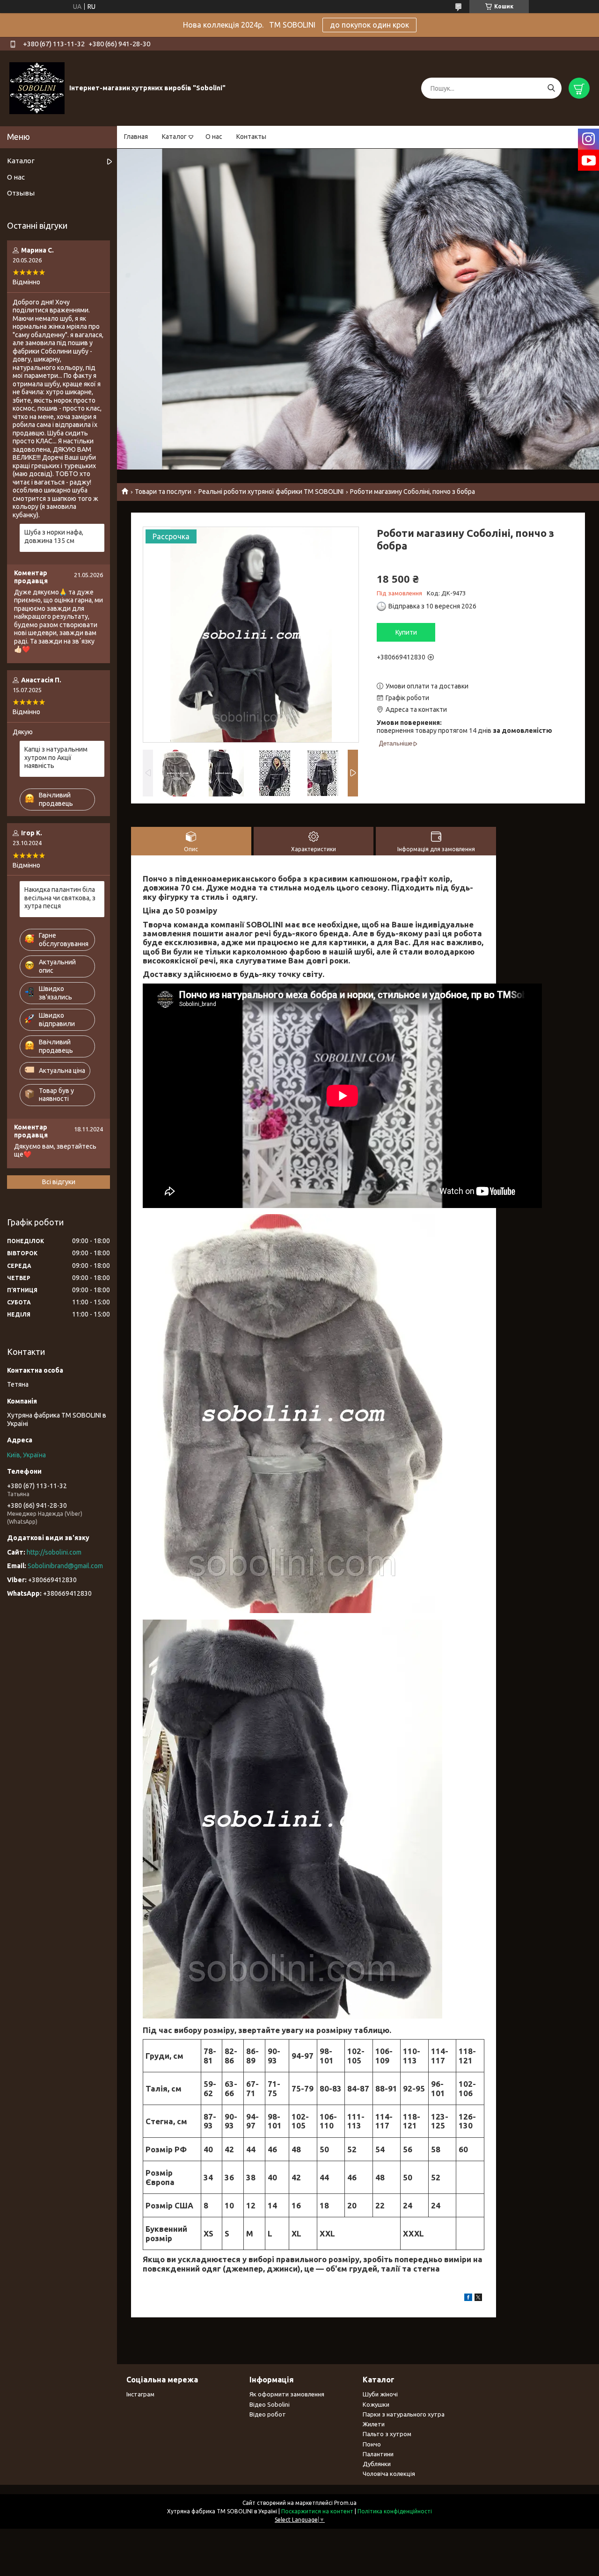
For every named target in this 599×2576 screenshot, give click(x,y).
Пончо (372, 2444)
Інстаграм (140, 2394)
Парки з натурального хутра (404, 2414)
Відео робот (268, 2414)
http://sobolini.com (54, 1552)
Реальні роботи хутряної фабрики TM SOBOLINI (271, 492)
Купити (406, 632)
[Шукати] (551, 88)
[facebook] (468, 2299)
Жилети (374, 2424)
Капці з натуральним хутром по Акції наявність (56, 757)
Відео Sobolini (270, 2404)
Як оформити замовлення (287, 2394)
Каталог (174, 137)
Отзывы (21, 193)
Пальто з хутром (387, 2434)
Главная (136, 137)
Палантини (378, 2454)
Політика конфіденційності (395, 2511)
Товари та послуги (163, 492)
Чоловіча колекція (389, 2474)
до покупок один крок (369, 25)
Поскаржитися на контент (317, 2511)
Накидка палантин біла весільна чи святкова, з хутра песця (60, 898)
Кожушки (376, 2404)
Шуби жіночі (380, 2394)
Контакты (251, 137)
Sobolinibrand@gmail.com (65, 1566)
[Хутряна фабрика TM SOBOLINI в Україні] (37, 88)
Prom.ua (345, 2503)
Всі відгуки (59, 1182)
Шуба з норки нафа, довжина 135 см (54, 536)
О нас (214, 137)
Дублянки (377, 2464)
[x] (478, 2299)
